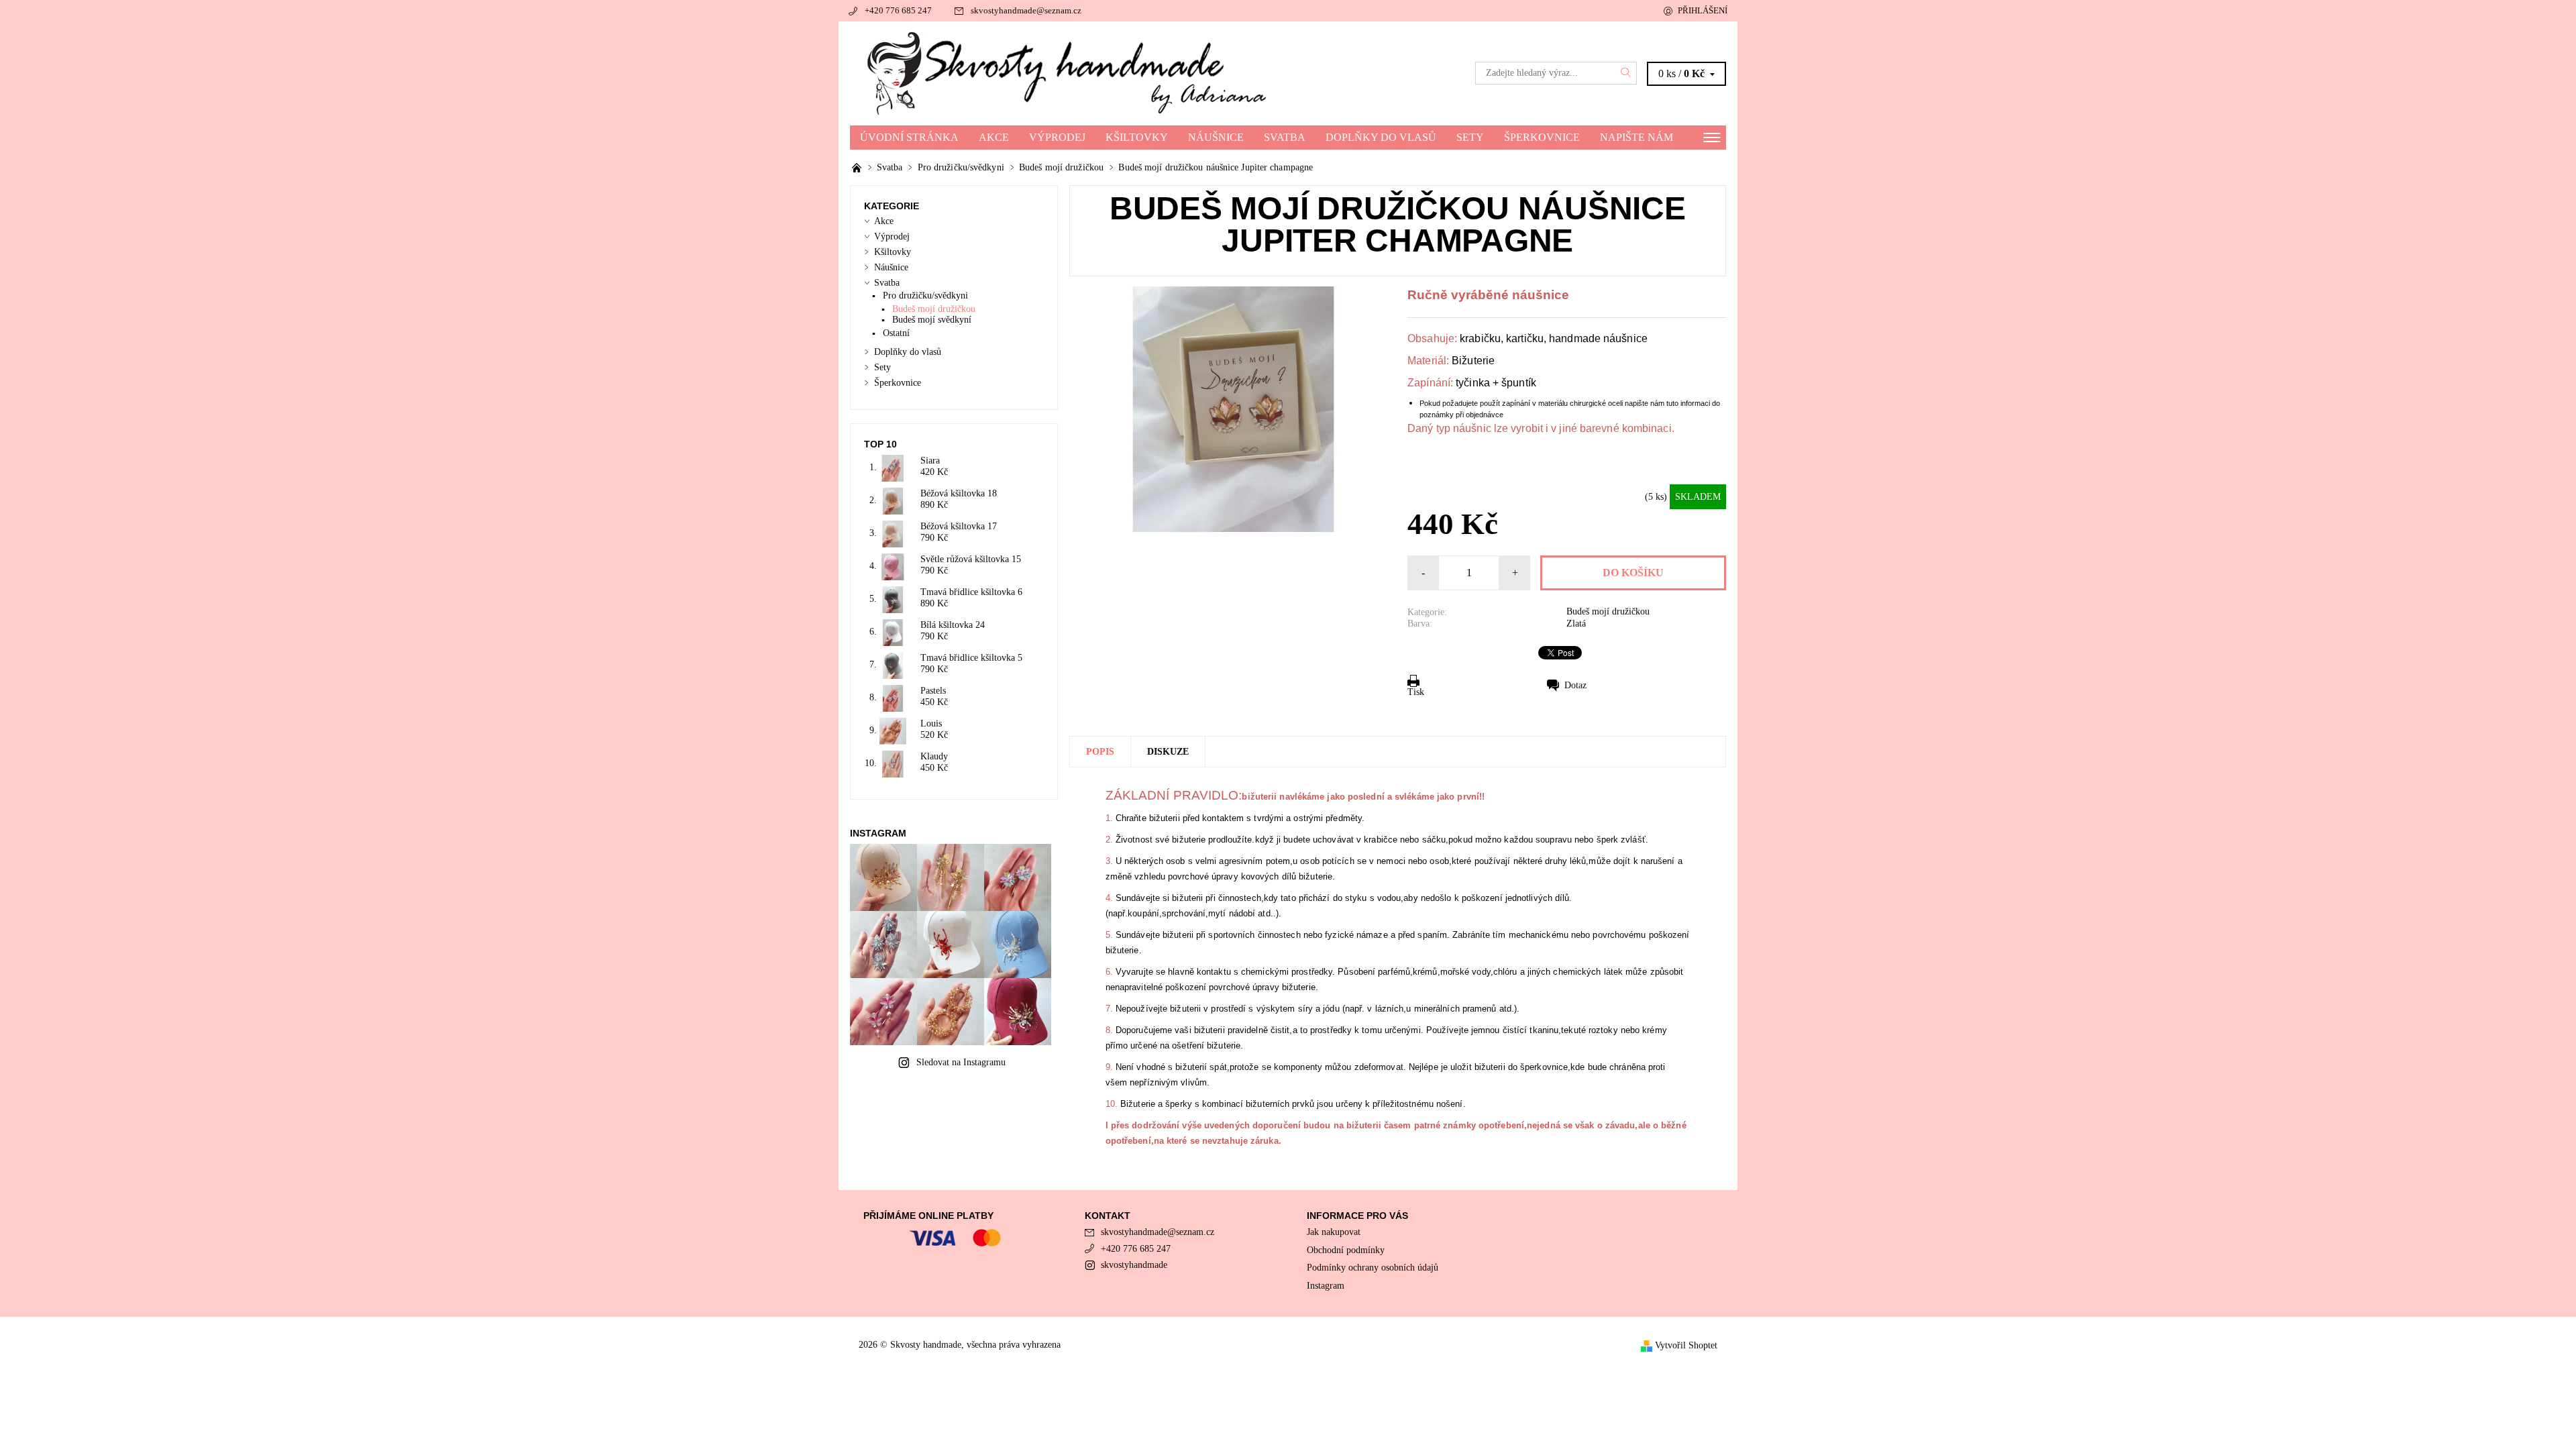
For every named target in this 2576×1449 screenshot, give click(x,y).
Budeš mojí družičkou (1608, 611)
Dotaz (1575, 685)
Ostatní (896, 333)
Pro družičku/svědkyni (925, 296)
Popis (1100, 752)
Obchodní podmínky (1346, 1250)
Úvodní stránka (909, 137)
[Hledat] (1626, 73)
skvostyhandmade (1134, 1265)
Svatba (1285, 137)
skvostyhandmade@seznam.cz (1026, 10)
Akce (994, 137)
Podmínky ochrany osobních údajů (1373, 1268)
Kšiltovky (1137, 137)
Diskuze (1168, 752)
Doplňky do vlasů (1381, 137)
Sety (1470, 137)
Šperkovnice (1542, 137)
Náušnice (1216, 137)
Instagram (1326, 1286)
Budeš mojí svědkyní (932, 320)
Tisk (1416, 692)
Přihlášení (1703, 10)
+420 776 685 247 (898, 10)
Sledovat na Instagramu (961, 1062)
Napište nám (1636, 137)
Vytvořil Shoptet (1686, 1345)
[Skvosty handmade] (1069, 72)
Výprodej (1057, 137)
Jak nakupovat (1334, 1232)
